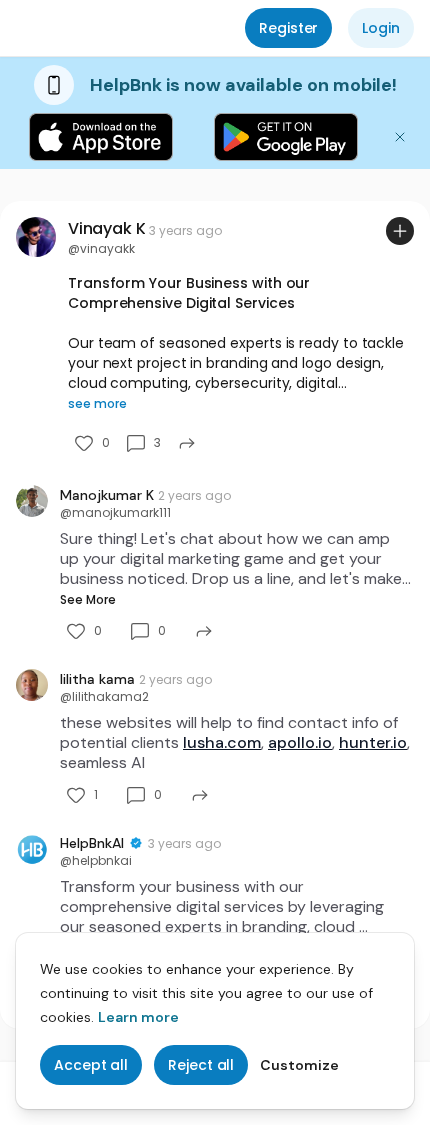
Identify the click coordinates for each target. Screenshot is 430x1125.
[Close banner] (400, 137)
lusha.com (222, 742)
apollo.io (300, 742)
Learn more (138, 1017)
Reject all (201, 1065)
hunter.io (373, 742)
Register (288, 28)
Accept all (91, 1065)
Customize (299, 1065)
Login (381, 28)
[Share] (187, 443)
